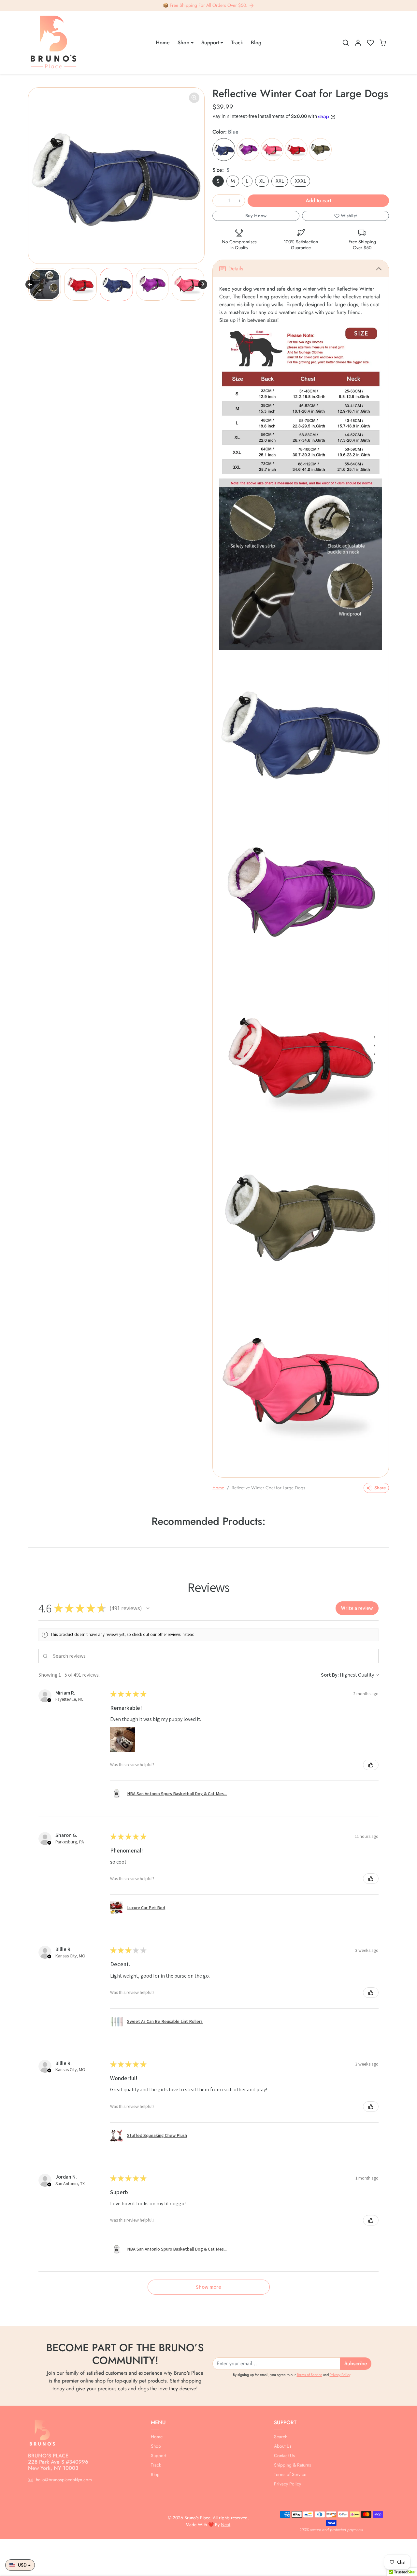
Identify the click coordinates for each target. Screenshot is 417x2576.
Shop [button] (183, 43)
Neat (225, 2525)
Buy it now (256, 216)
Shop (156, 2446)
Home (163, 43)
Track (237, 43)
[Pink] (272, 150)
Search (281, 2437)
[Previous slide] (30, 284)
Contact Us (284, 2455)
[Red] (296, 150)
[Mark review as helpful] (371, 1765)
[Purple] (248, 150)
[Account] (358, 43)
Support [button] (210, 43)
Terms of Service (309, 2375)
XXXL (300, 181)
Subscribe (356, 2363)
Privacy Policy (340, 2375)
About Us (283, 2446)
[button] (346, 43)
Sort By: (330, 1675)
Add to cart (318, 200)
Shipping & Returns (293, 2465)
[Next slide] (203, 284)
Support (158, 2455)
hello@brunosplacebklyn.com (64, 2480)
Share (380, 1488)
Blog (256, 43)
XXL (280, 181)
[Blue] (224, 150)
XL (262, 181)
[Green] (320, 150)
